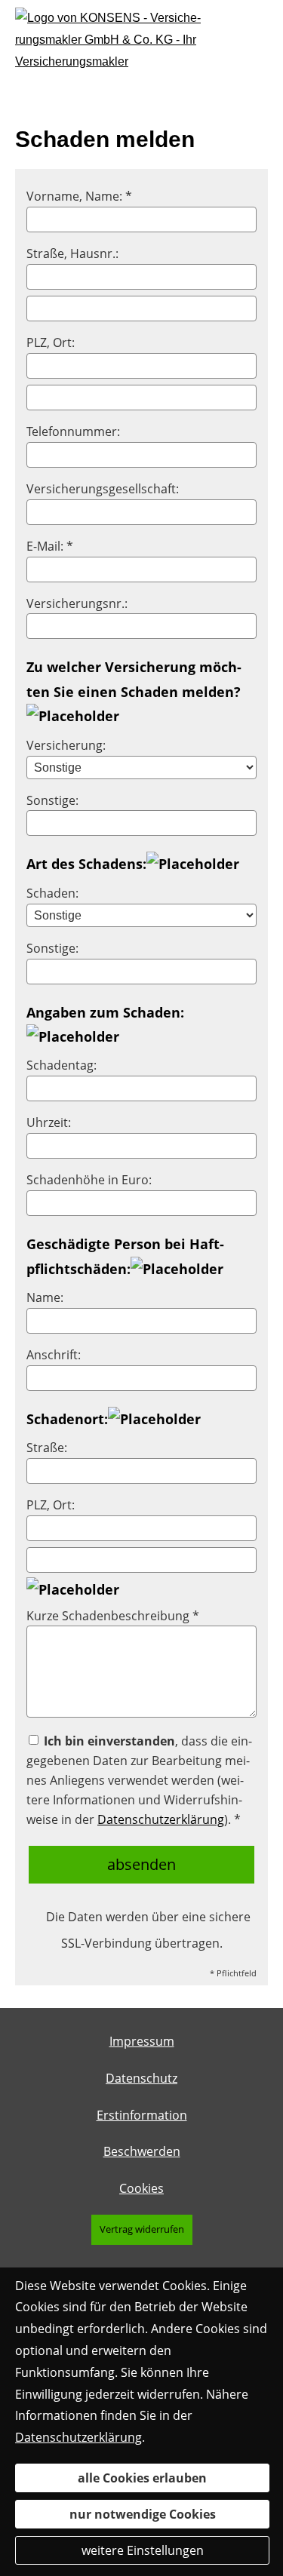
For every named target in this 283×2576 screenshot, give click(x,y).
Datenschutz (141, 2078)
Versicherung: (66, 745)
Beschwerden (142, 2151)
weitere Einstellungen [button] (143, 2550)
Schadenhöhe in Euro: (89, 1180)
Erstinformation (142, 2115)
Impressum (142, 2041)
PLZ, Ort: (51, 342)
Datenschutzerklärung (161, 1819)
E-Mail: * (50, 546)
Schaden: (52, 893)
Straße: (47, 1448)
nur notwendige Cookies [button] (143, 2514)
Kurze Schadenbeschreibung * (113, 1616)
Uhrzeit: (49, 1122)
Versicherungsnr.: (77, 603)
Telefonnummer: (73, 431)
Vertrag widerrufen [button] (142, 2229)
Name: (45, 1297)
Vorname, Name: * (79, 196)
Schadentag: (62, 1065)
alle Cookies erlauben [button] (142, 2478)
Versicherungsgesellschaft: (103, 489)
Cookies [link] (141, 2188)
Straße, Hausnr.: (72, 253)
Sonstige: (52, 800)
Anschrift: (54, 1355)
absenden (141, 1864)
